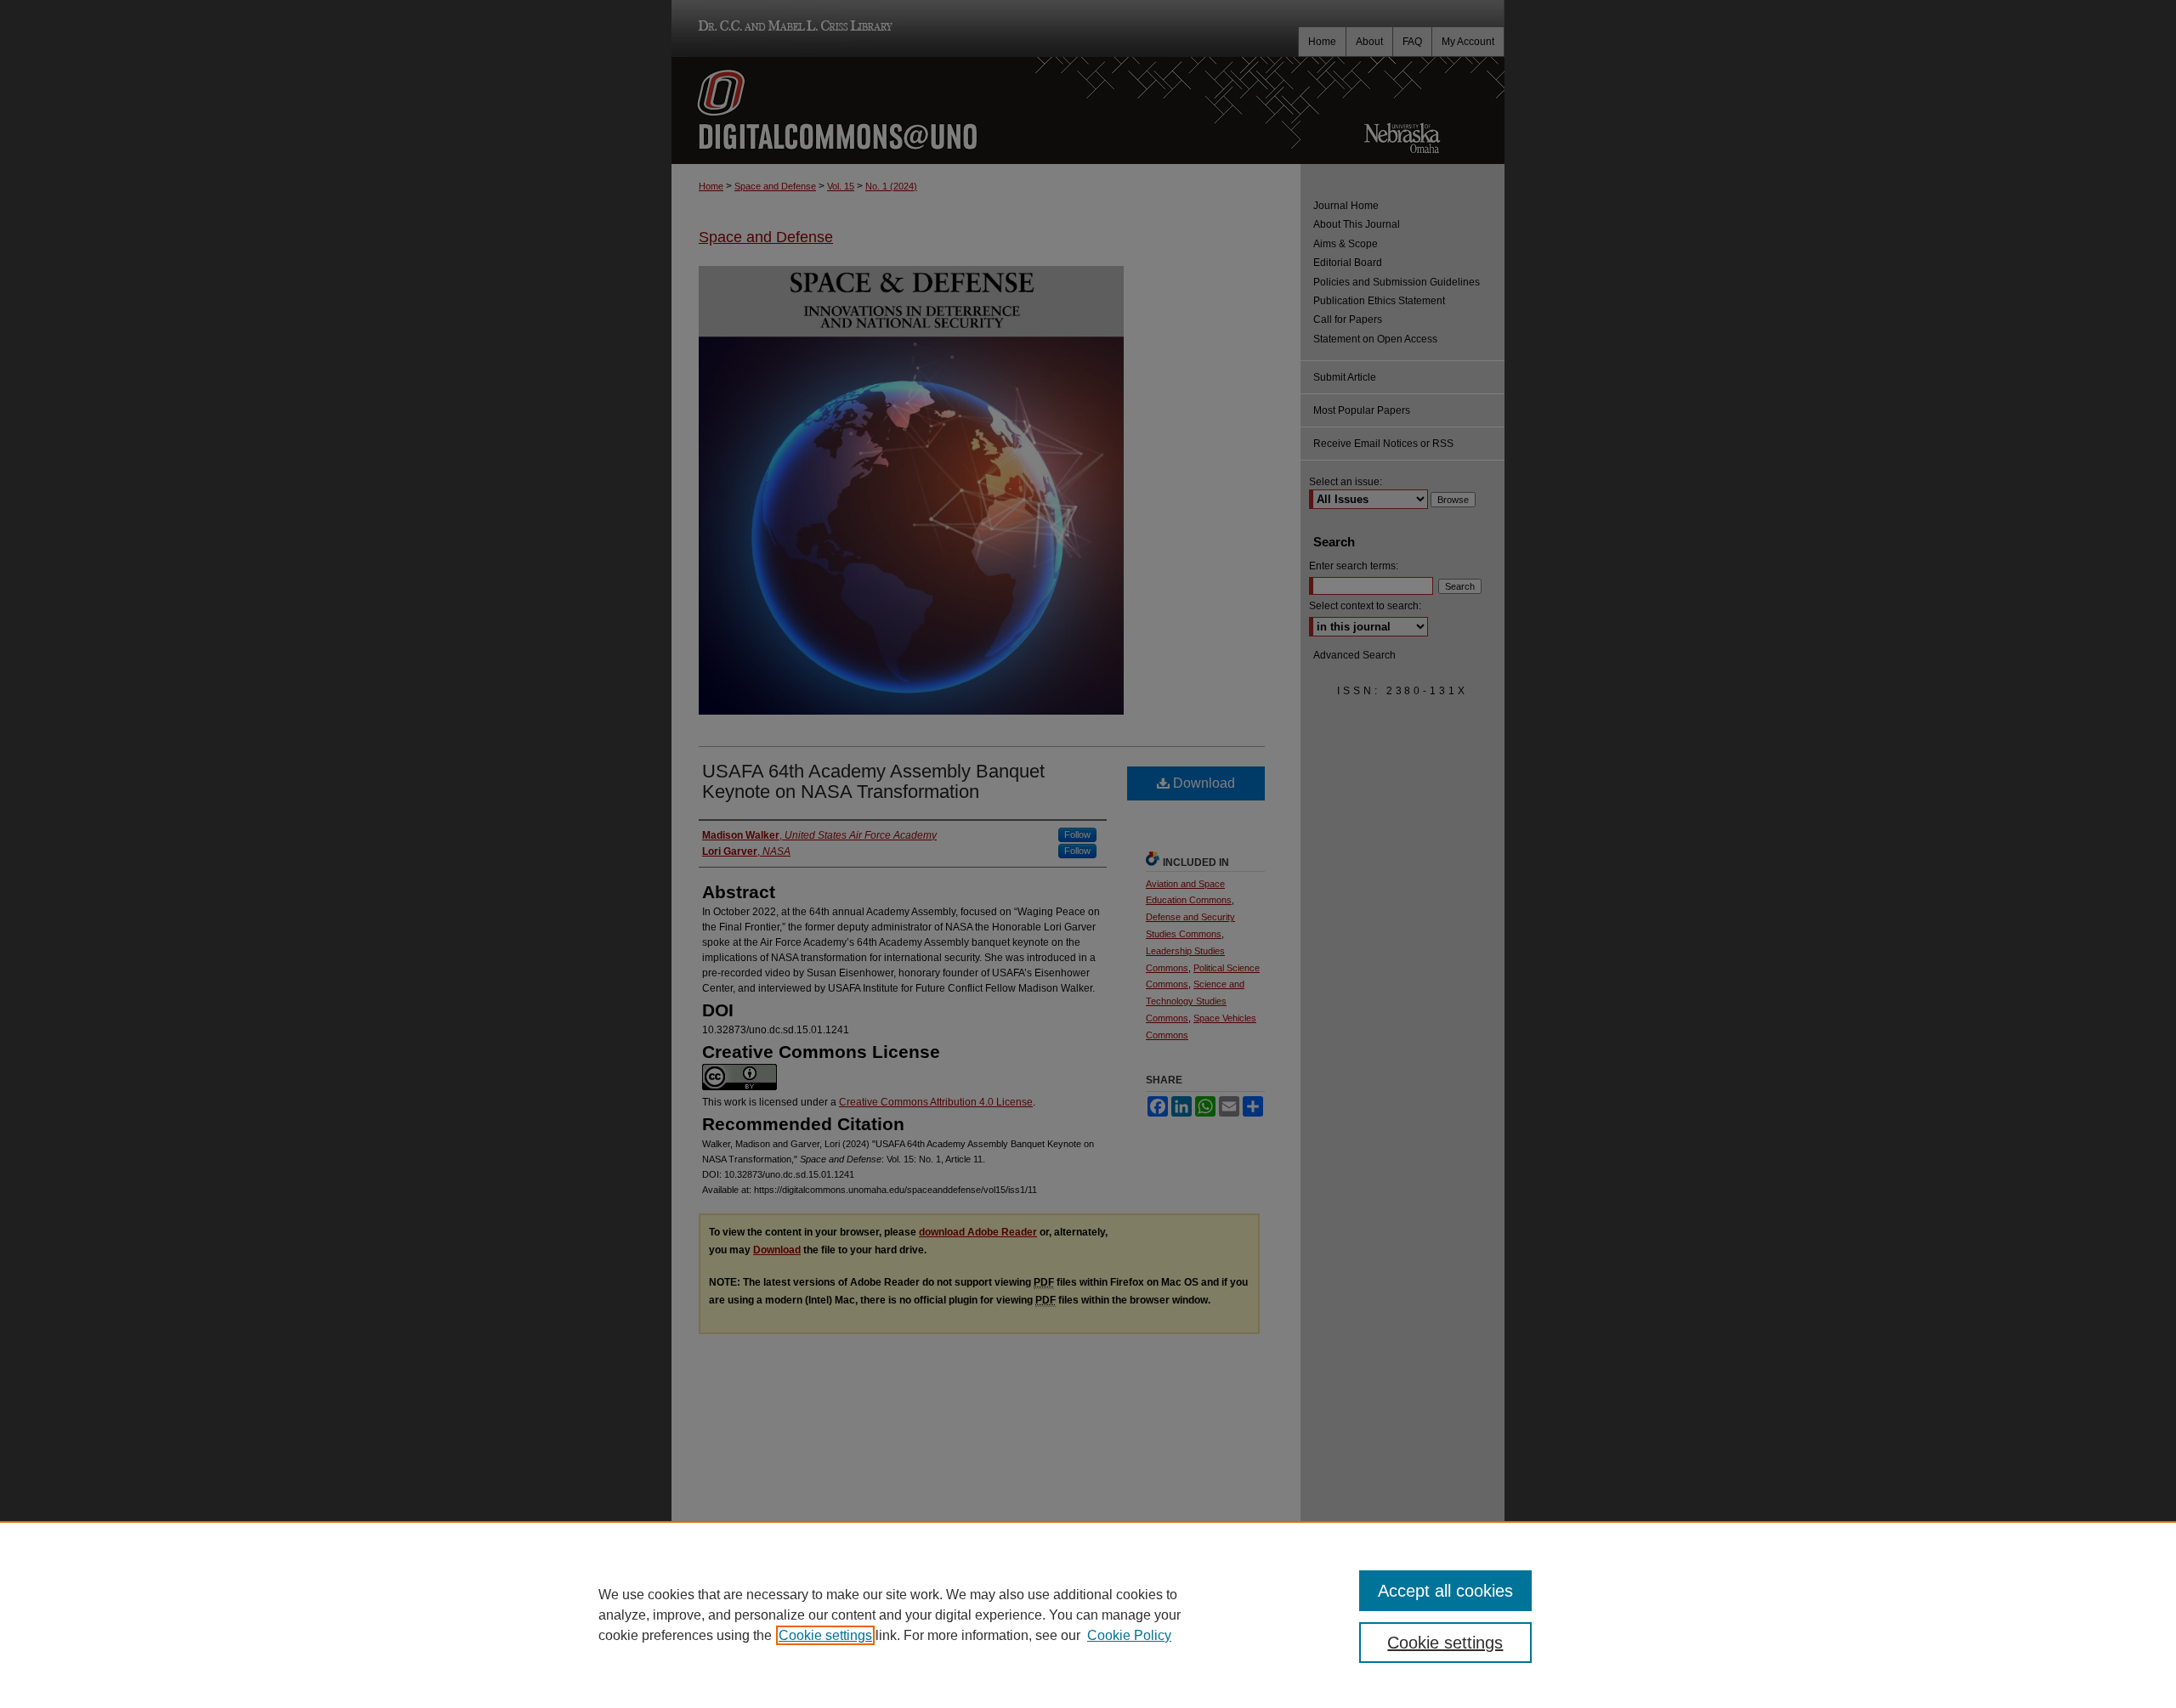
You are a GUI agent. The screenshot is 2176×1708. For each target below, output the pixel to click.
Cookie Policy (1129, 1635)
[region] (1088, 1615)
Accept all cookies (1445, 1591)
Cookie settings (825, 1635)
